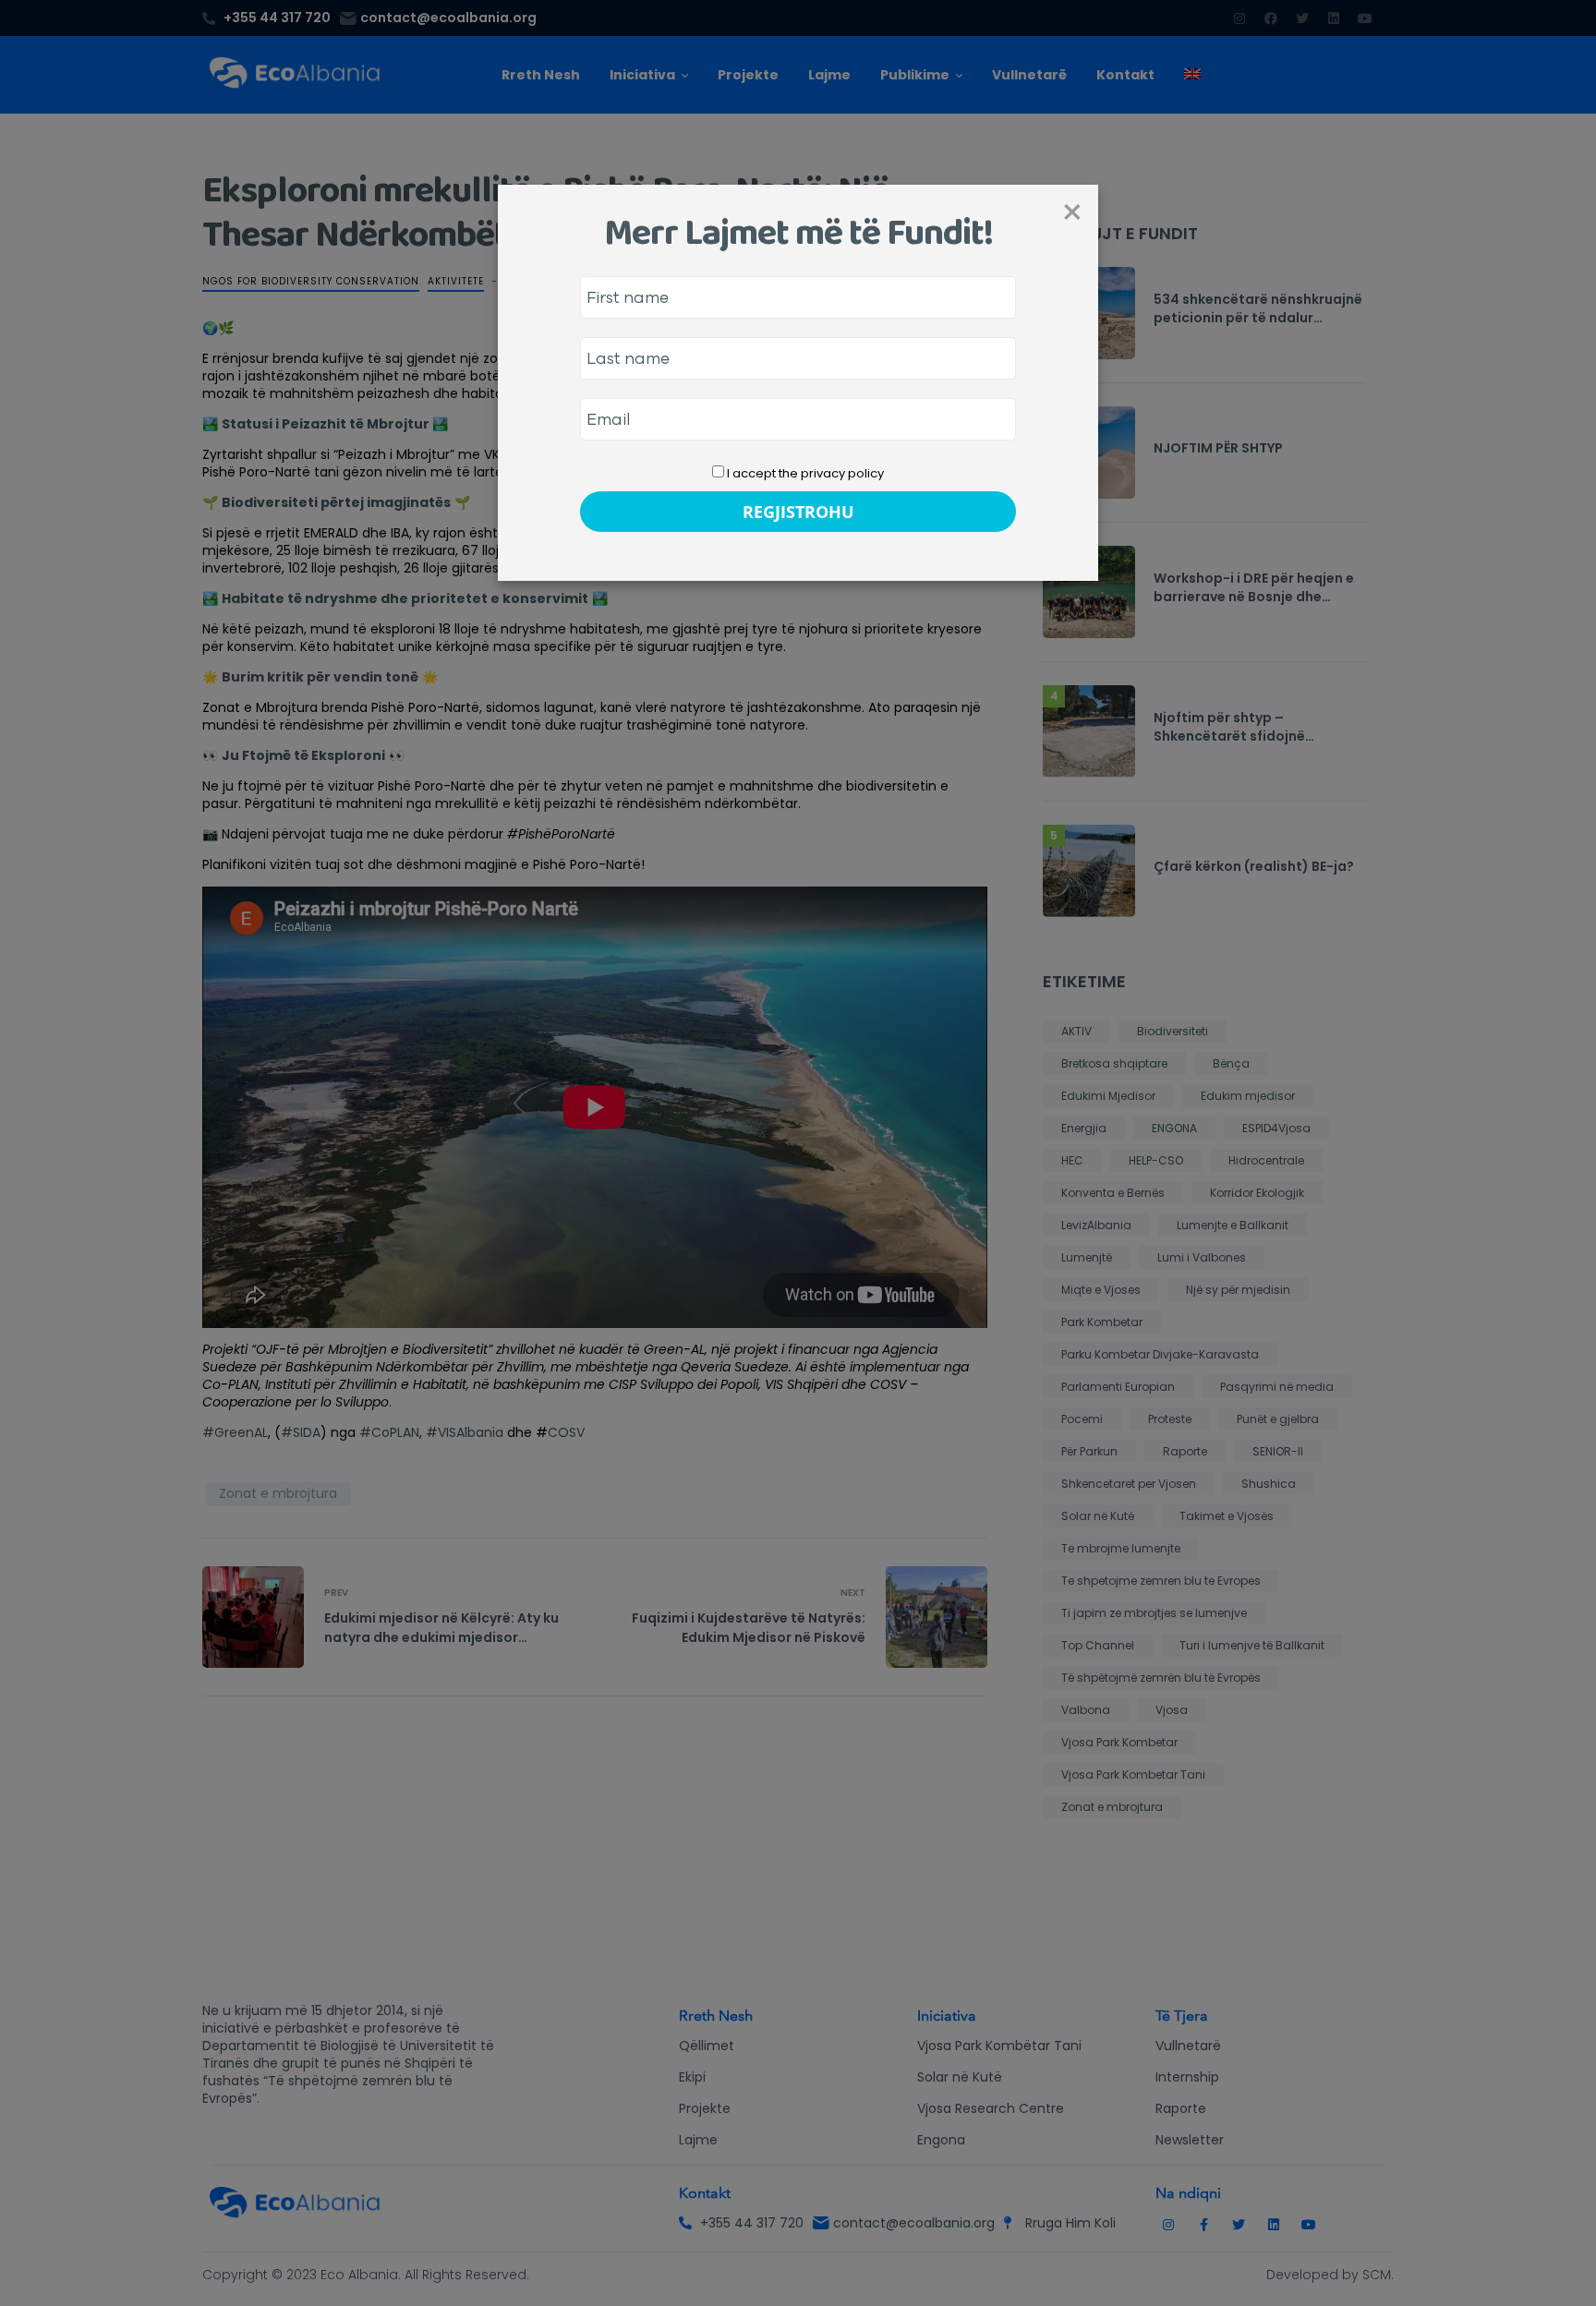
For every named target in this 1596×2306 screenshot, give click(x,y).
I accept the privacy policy (804, 473)
